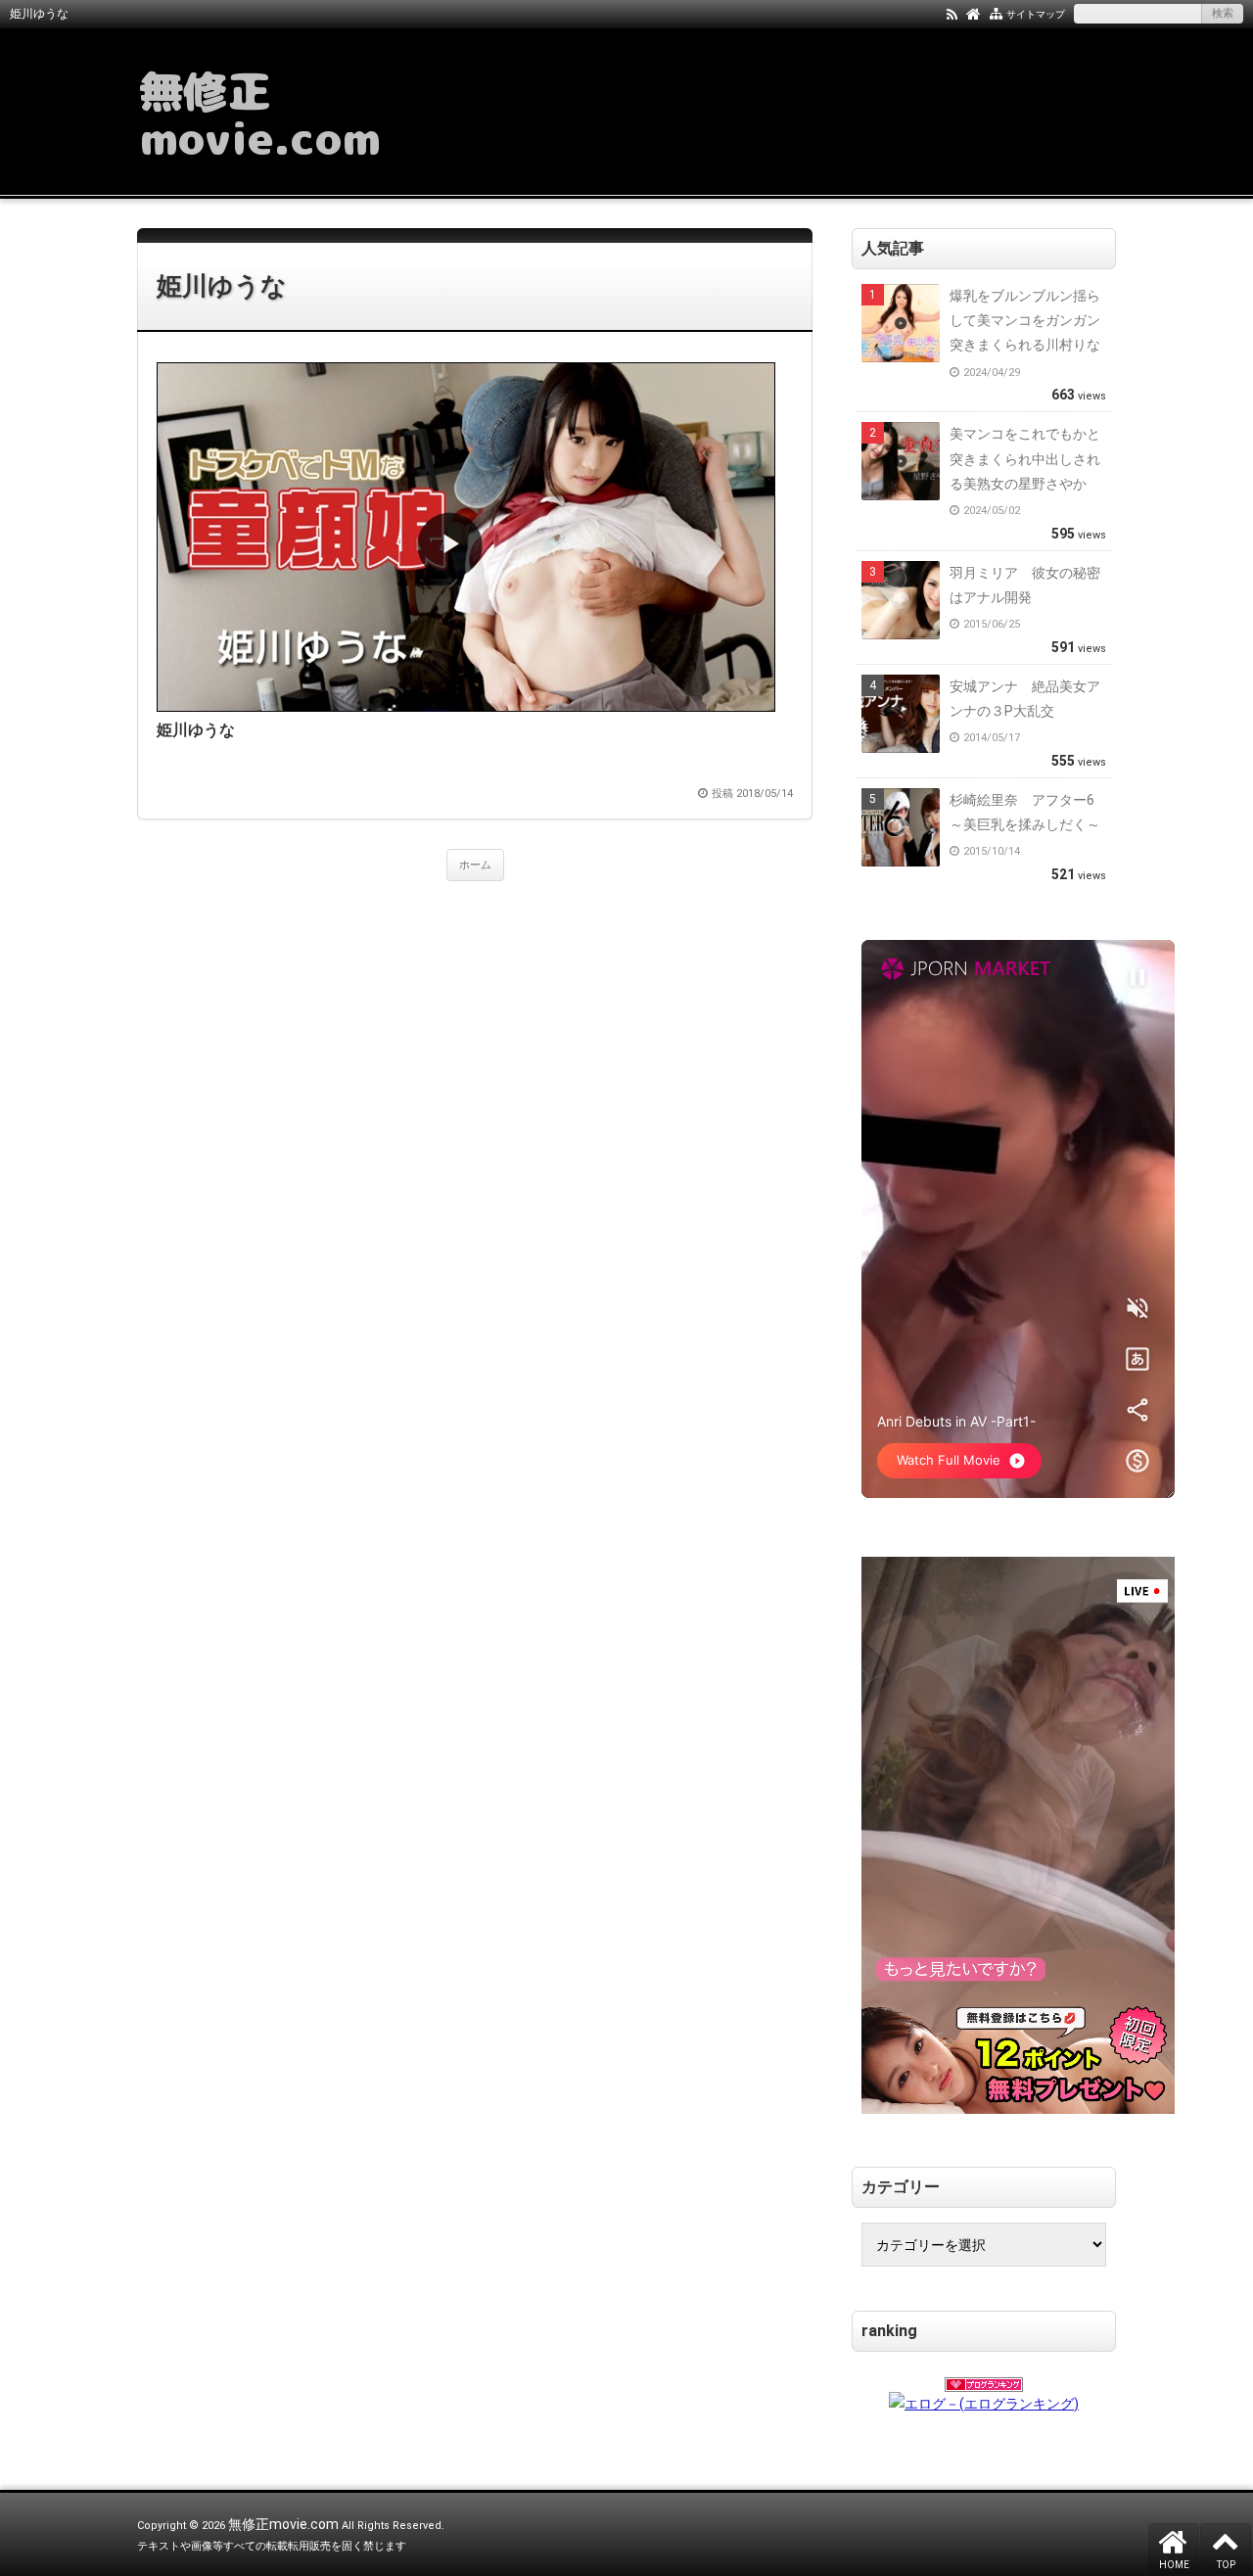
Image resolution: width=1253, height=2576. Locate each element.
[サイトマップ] (996, 13)
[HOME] (974, 13)
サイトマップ (1036, 14)
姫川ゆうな (222, 286)
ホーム (475, 865)
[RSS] (952, 13)
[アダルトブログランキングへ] (984, 2378)
